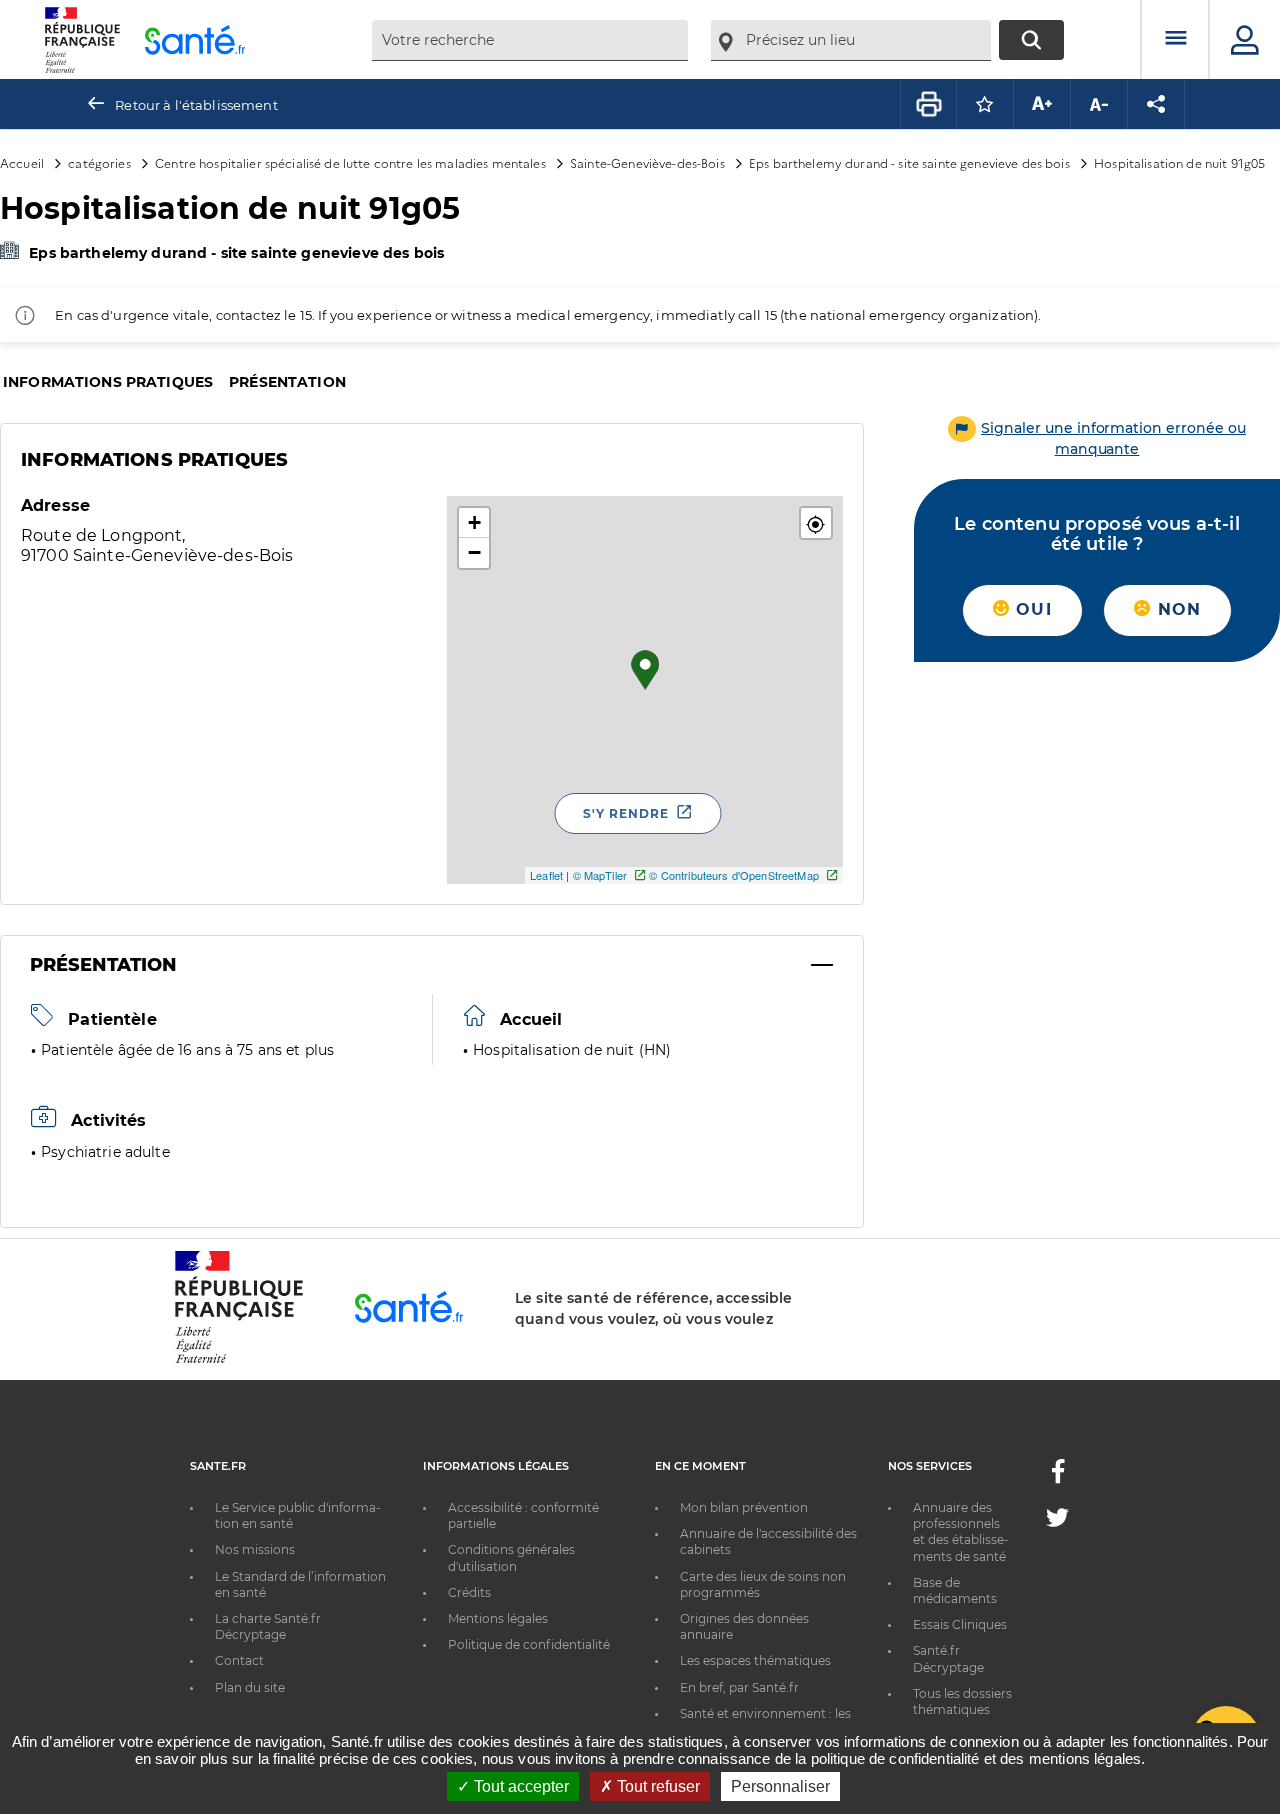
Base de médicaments (955, 1590)
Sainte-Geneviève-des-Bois (647, 162)
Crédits (469, 1592)
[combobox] (530, 40)
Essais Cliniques (960, 1624)
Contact (239, 1660)
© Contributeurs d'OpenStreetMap (733, 875)
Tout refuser (656, 1786)
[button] (816, 523)
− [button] (474, 552)
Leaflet (546, 875)
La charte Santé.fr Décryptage (268, 1626)
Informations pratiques (108, 382)
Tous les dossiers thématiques (962, 1701)
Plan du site (250, 1687)
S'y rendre (626, 813)
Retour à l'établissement (196, 105)
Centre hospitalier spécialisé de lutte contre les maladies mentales (350, 162)
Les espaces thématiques (755, 1660)
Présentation (287, 382)
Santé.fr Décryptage (948, 1658)
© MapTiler (600, 875)
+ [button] (474, 522)
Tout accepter (519, 1786)
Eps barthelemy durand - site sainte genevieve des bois (909, 162)
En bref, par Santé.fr (739, 1687)
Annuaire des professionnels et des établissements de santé (961, 1532)
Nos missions (255, 1549)
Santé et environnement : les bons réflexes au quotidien (765, 1721)
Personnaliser (780, 1786)
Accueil (22, 162)
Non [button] (1176, 609)
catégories (99, 162)
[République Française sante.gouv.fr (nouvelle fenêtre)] (239, 1360)
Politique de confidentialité (529, 1644)
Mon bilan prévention (744, 1507)
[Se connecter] (1245, 40)
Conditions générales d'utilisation (511, 1557)
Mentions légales (498, 1618)
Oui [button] (1031, 609)
